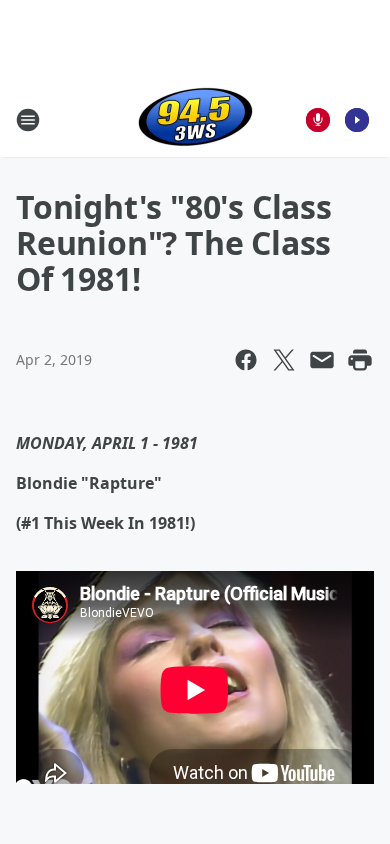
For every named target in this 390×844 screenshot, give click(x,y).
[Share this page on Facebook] (246, 360)
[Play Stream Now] (357, 120)
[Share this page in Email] (322, 360)
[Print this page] (360, 360)
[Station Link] (195, 119)
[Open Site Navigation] (28, 120)
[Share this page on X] (284, 360)
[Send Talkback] (318, 120)
